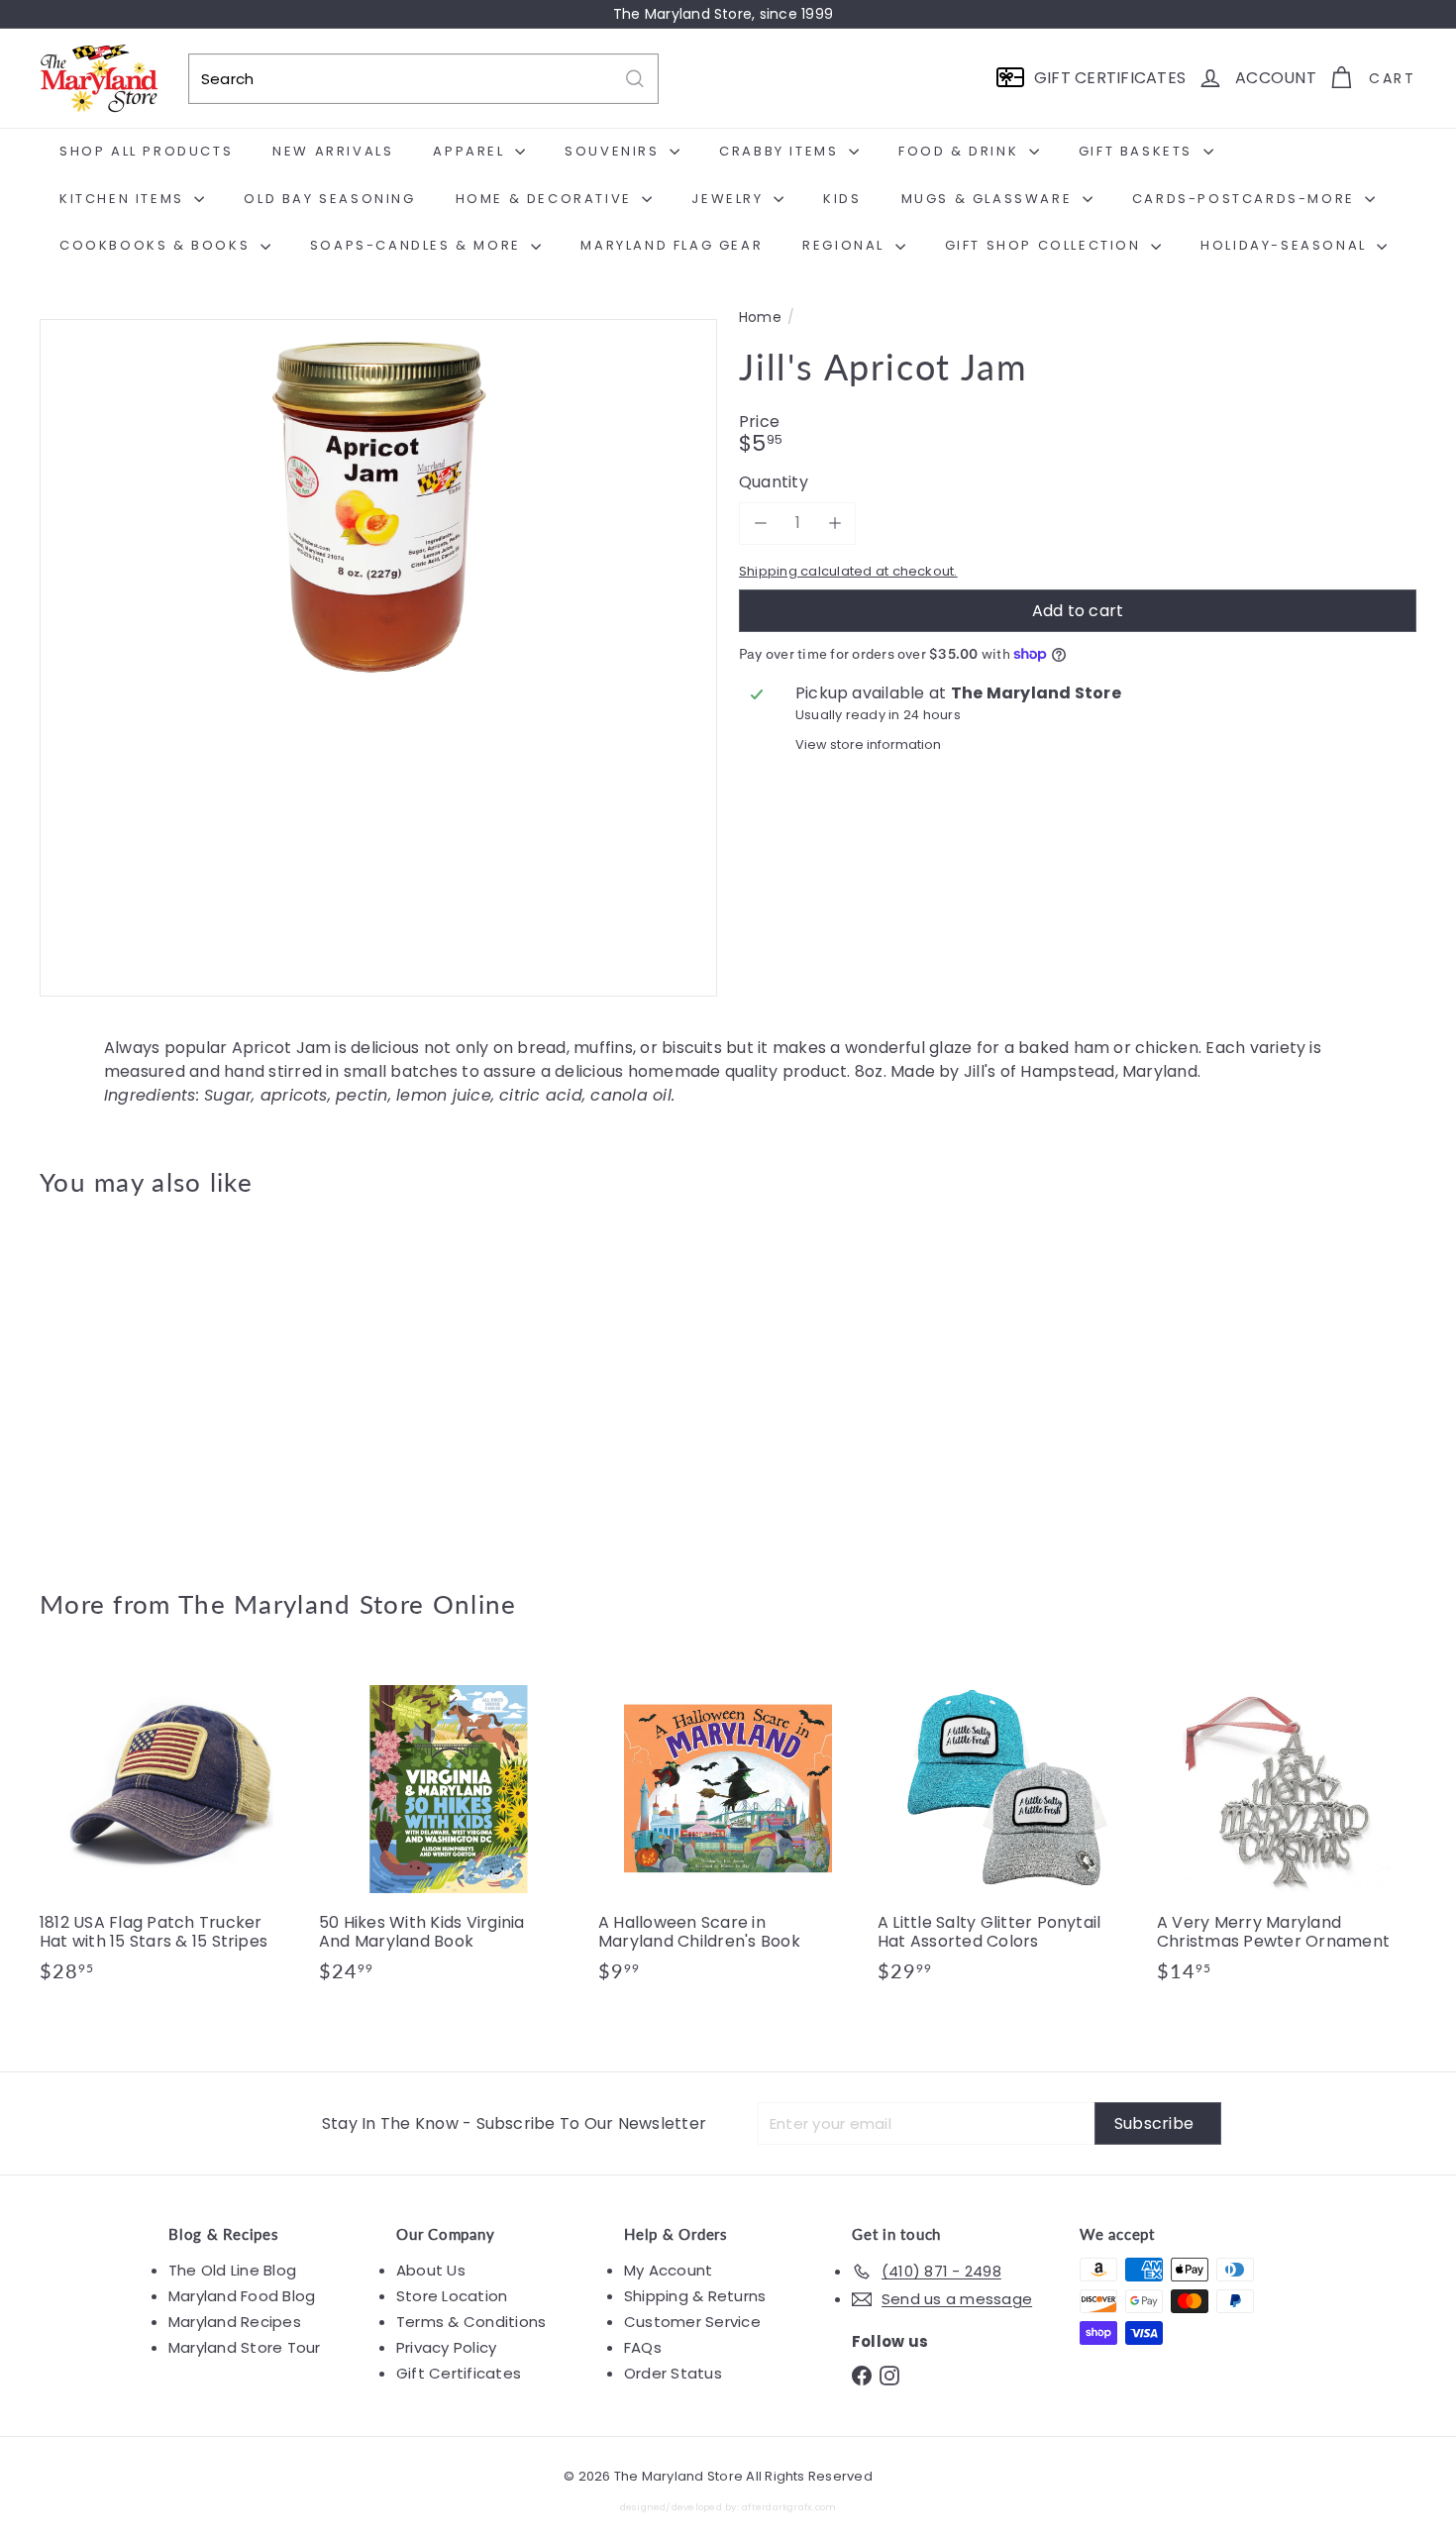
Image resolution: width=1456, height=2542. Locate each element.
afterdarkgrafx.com (789, 2507)
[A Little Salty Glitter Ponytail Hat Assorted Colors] (1007, 1831)
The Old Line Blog (232, 2270)
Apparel (471, 151)
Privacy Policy (446, 2347)
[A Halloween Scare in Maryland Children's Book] (728, 1831)
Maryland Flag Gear (672, 245)
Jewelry (730, 199)
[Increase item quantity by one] (834, 523)
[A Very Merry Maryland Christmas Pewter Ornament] (1287, 1831)
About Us (431, 2270)
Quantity (774, 482)
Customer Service (692, 2322)
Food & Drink (961, 151)
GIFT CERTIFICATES (1110, 78)
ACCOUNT (1276, 78)
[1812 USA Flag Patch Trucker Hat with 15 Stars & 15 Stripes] (169, 1831)
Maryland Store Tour (245, 2347)
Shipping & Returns (695, 2296)
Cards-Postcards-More (1247, 199)
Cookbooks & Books (157, 245)
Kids (842, 199)
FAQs (643, 2347)
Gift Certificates (459, 2373)
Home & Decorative (547, 199)
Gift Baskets (1139, 151)
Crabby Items (781, 151)
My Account (668, 2270)
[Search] (635, 79)
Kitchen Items (124, 199)
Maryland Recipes (235, 2322)
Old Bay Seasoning (329, 199)
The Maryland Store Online (348, 1604)
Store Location (452, 2296)
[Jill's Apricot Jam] (146, 1378)
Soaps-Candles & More (418, 245)
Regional (846, 245)
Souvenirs (615, 151)
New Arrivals (333, 151)
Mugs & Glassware (989, 199)
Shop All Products (146, 151)
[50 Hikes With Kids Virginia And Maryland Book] (449, 1831)
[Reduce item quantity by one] (760, 523)
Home (760, 318)
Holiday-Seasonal (1286, 245)
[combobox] (423, 79)
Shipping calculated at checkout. (848, 570)
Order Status (673, 2373)
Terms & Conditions (471, 2322)
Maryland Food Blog (242, 2296)
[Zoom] (378, 658)
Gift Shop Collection (1046, 245)
